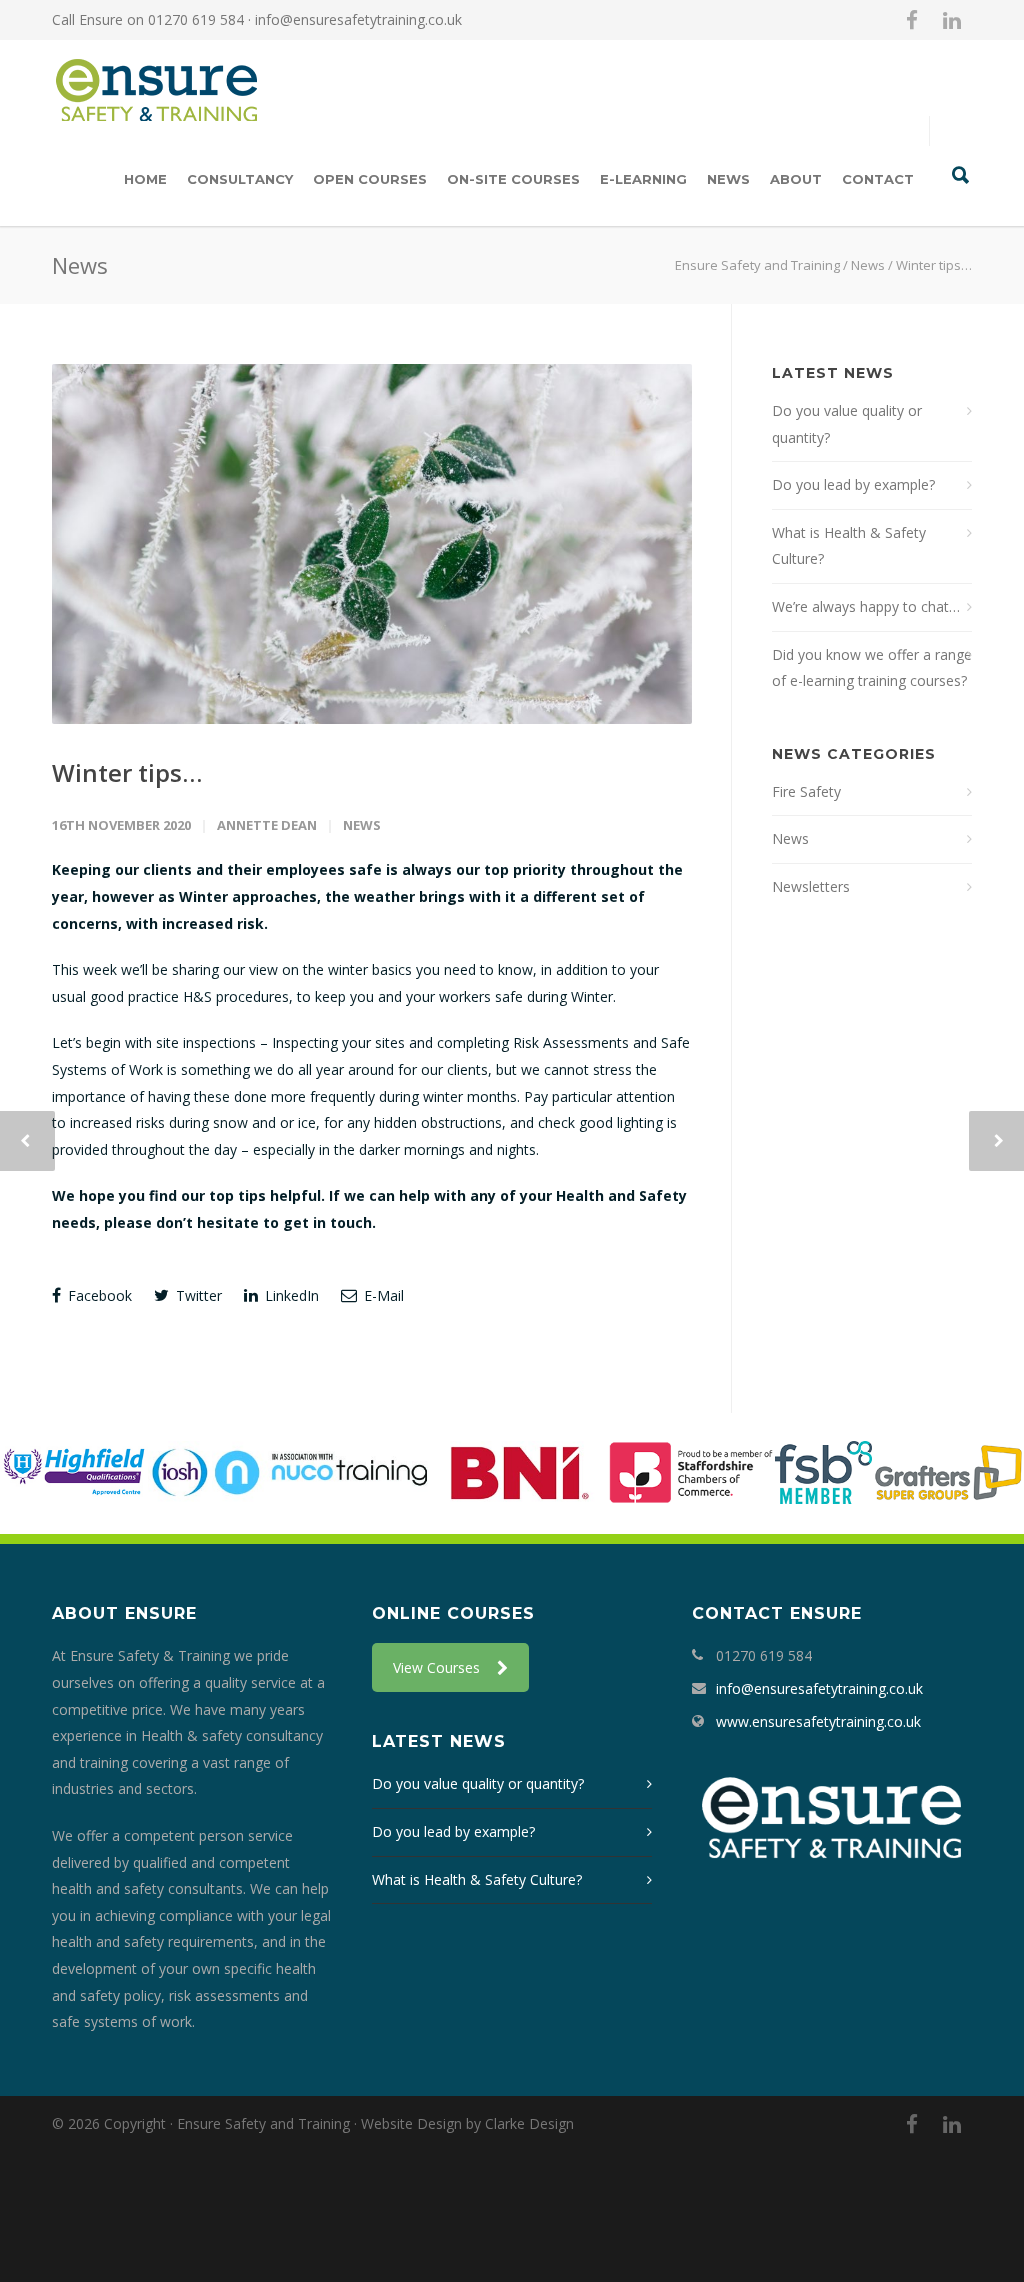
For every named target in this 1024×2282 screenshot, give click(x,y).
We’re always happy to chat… (866, 606)
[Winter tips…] (372, 544)
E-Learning (643, 179)
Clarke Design (529, 2123)
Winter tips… (127, 772)
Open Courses (370, 179)
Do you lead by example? (853, 484)
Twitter (197, 1295)
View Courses (436, 1667)
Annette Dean (267, 825)
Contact (878, 179)
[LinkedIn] (952, 20)
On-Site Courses (513, 179)
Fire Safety (806, 791)
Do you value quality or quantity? (847, 424)
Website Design (411, 2123)
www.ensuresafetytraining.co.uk (818, 1721)
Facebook (98, 1295)
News (728, 179)
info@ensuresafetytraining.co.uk (358, 19)
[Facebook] (912, 20)
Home (145, 179)
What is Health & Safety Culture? (849, 546)
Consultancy (240, 179)
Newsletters (811, 886)
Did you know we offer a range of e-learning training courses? (872, 668)
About (796, 179)
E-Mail (382, 1295)
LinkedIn (290, 1295)
